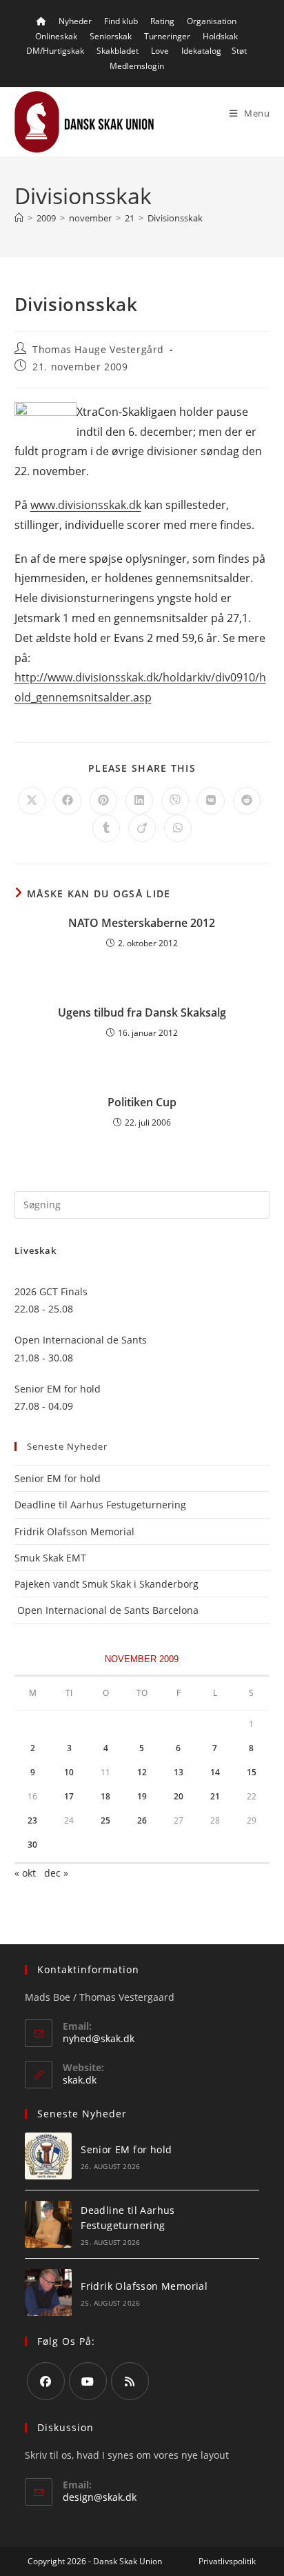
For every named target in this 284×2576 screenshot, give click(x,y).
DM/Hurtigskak (55, 51)
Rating (162, 21)
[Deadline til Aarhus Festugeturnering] (48, 2224)
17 (69, 1796)
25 (105, 1820)
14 (215, 1772)
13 (179, 1772)
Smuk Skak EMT (50, 1558)
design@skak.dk (100, 2497)
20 (179, 1796)
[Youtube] (88, 2381)
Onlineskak (56, 36)
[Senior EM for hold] (48, 2156)
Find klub (121, 21)
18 (105, 1796)
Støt (239, 51)
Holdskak (220, 36)
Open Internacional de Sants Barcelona (106, 1610)
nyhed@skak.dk (99, 2038)
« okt (25, 1873)
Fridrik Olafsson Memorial (76, 1531)
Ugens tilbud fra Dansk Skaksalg (142, 1012)
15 (252, 1772)
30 (32, 1845)
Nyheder (75, 21)
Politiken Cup (142, 1102)
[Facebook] (46, 2381)
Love (160, 51)
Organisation (212, 21)
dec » (56, 1873)
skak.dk (80, 2080)
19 (142, 1796)
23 (32, 1820)
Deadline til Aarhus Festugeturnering (100, 1505)
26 (142, 1820)
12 (142, 1772)
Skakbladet (118, 51)
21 (215, 1796)
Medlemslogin (137, 66)
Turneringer (167, 36)
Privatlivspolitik (227, 2561)
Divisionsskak (175, 218)
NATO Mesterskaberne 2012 (142, 923)
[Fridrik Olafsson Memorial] (48, 2293)
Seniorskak (111, 36)
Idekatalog (201, 51)
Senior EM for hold (58, 1478)
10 (69, 1772)
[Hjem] (19, 218)
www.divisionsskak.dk (86, 505)
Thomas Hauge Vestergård (98, 349)
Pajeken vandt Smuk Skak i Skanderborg (106, 1584)
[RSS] (130, 2381)
